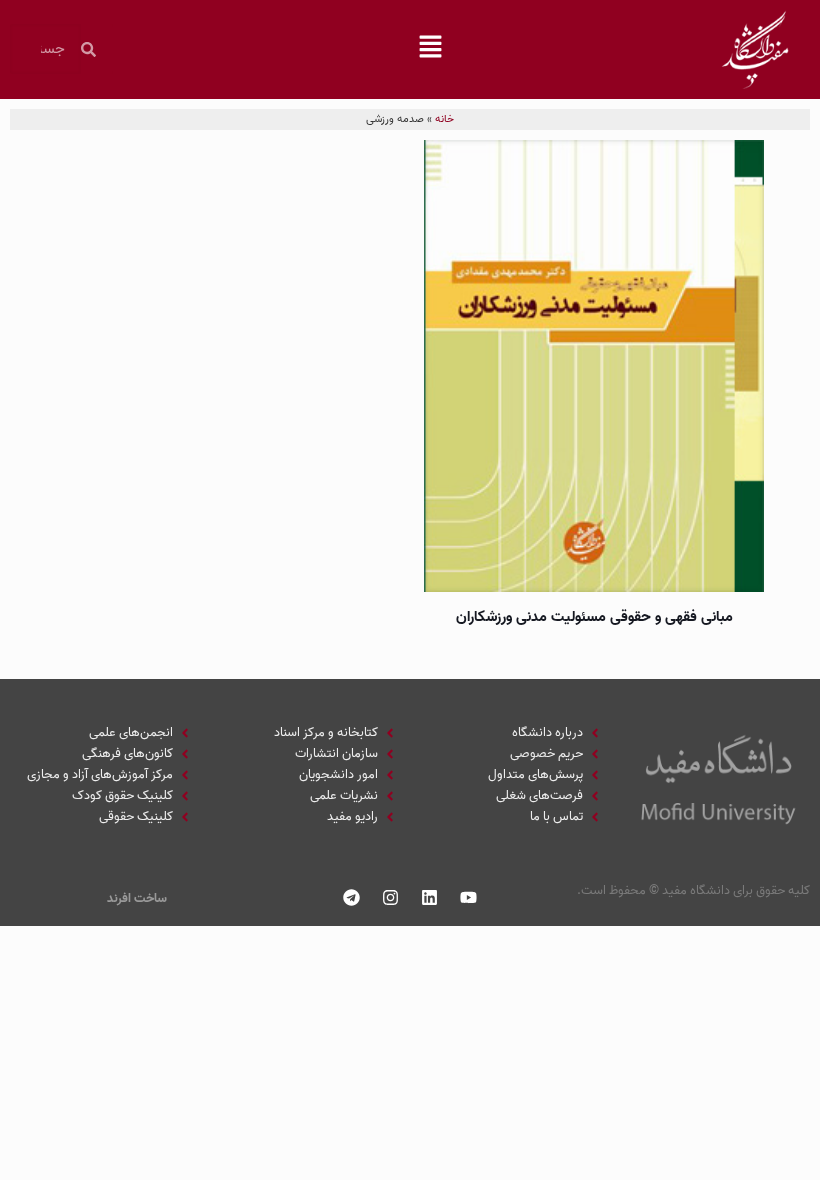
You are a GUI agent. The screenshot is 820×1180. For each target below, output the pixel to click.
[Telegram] (352, 897)
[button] (430, 49)
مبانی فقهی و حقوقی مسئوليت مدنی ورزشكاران (594, 617)
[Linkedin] (430, 897)
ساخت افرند (137, 898)
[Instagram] (391, 897)
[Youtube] (469, 897)
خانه (444, 119)
